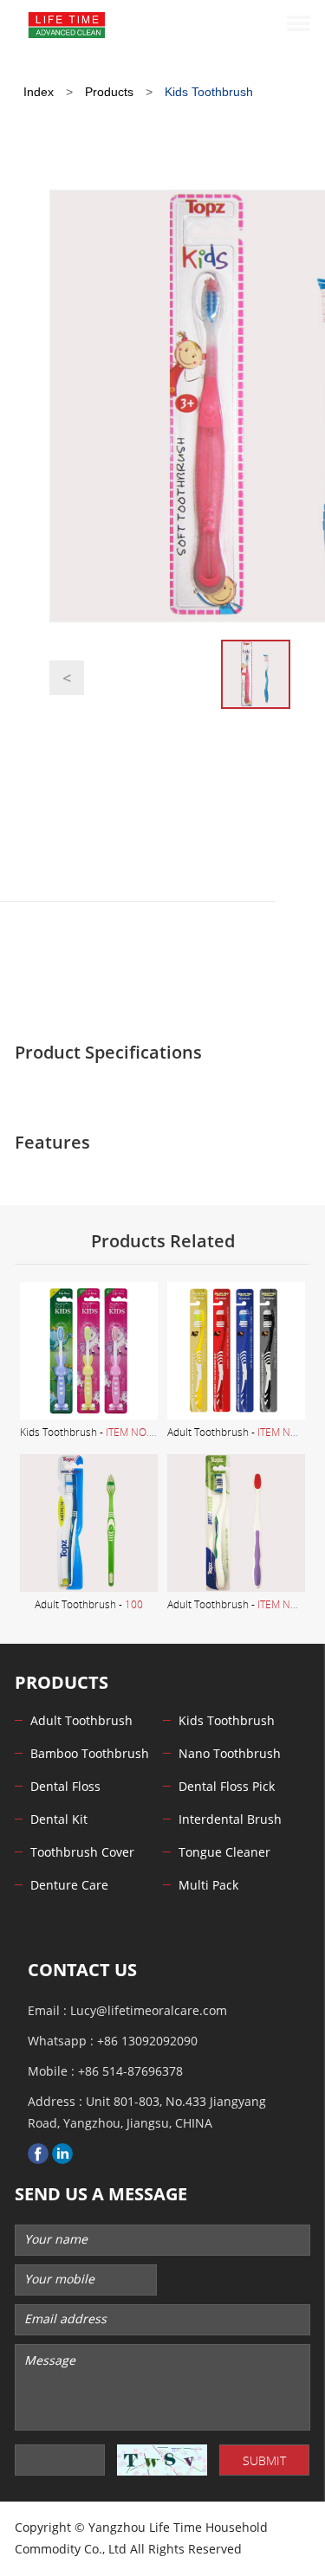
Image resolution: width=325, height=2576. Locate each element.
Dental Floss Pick (227, 1787)
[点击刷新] (162, 2460)
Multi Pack (208, 1886)
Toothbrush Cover (82, 1853)
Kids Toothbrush (209, 92)
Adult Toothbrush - (244, 1432)
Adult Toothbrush (81, 1721)
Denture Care (69, 1886)
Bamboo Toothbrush (90, 1754)
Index (39, 92)
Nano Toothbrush (230, 1754)
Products (109, 92)
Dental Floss (65, 1787)
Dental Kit (59, 1820)
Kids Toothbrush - (99, 1432)
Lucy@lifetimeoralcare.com (149, 2011)
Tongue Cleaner (224, 1853)
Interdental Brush (230, 1820)
